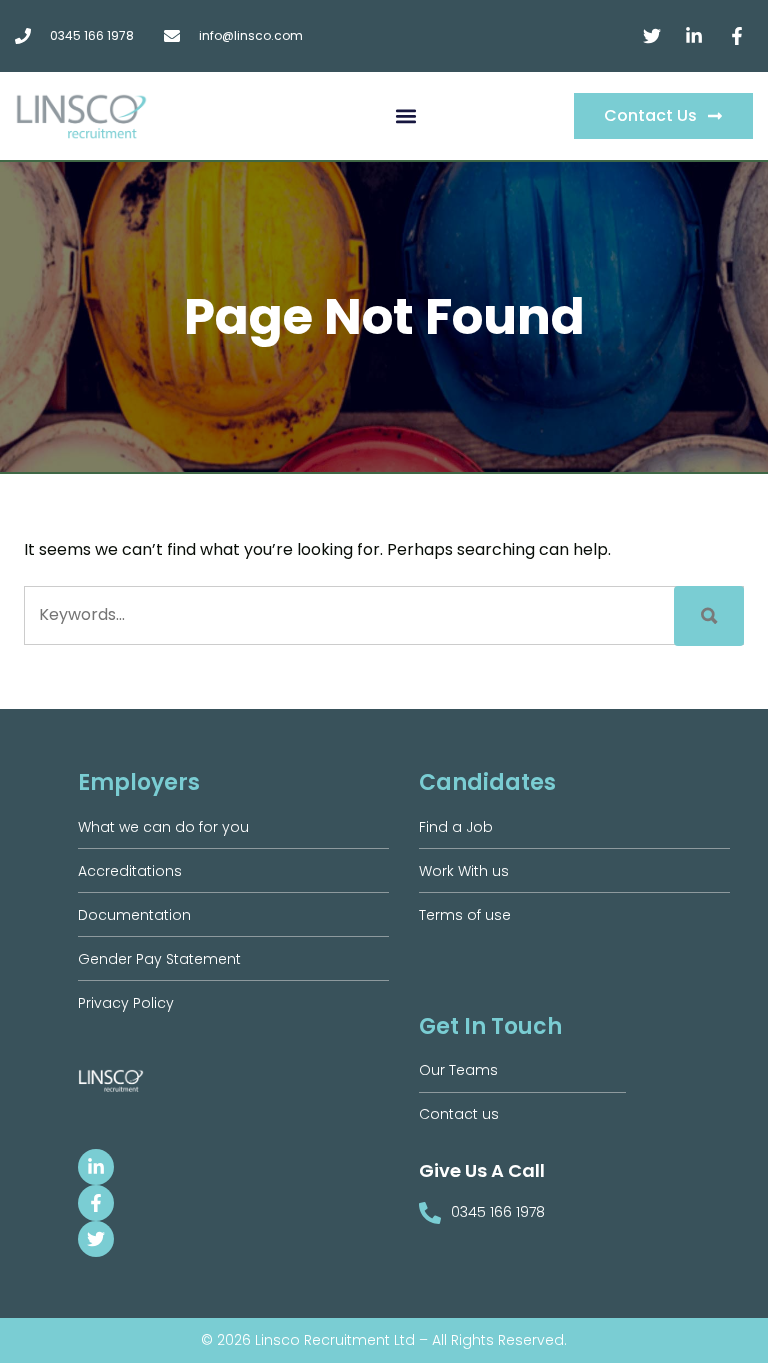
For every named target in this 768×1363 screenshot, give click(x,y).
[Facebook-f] (96, 1203)
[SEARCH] (709, 616)
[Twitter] (96, 1239)
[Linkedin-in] (96, 1167)
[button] (406, 116)
